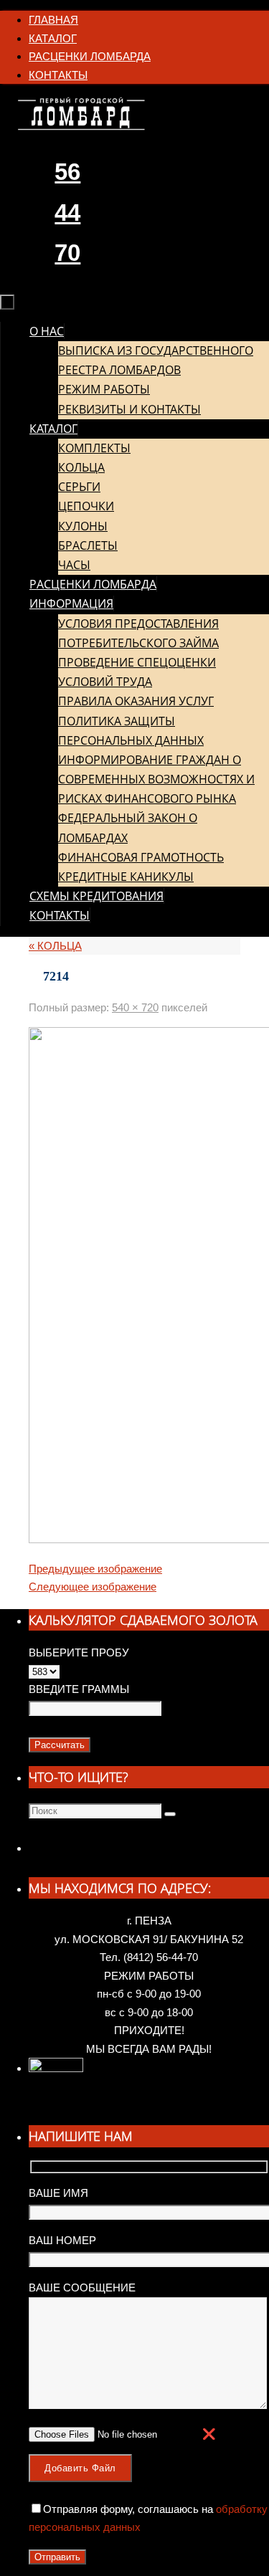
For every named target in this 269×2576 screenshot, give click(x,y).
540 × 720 (135, 1007)
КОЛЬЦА (55, 946)
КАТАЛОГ (53, 38)
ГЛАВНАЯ (53, 20)
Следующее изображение (93, 1587)
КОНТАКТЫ (58, 75)
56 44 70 (67, 212)
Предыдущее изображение (95, 1569)
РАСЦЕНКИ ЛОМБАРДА (90, 56)
